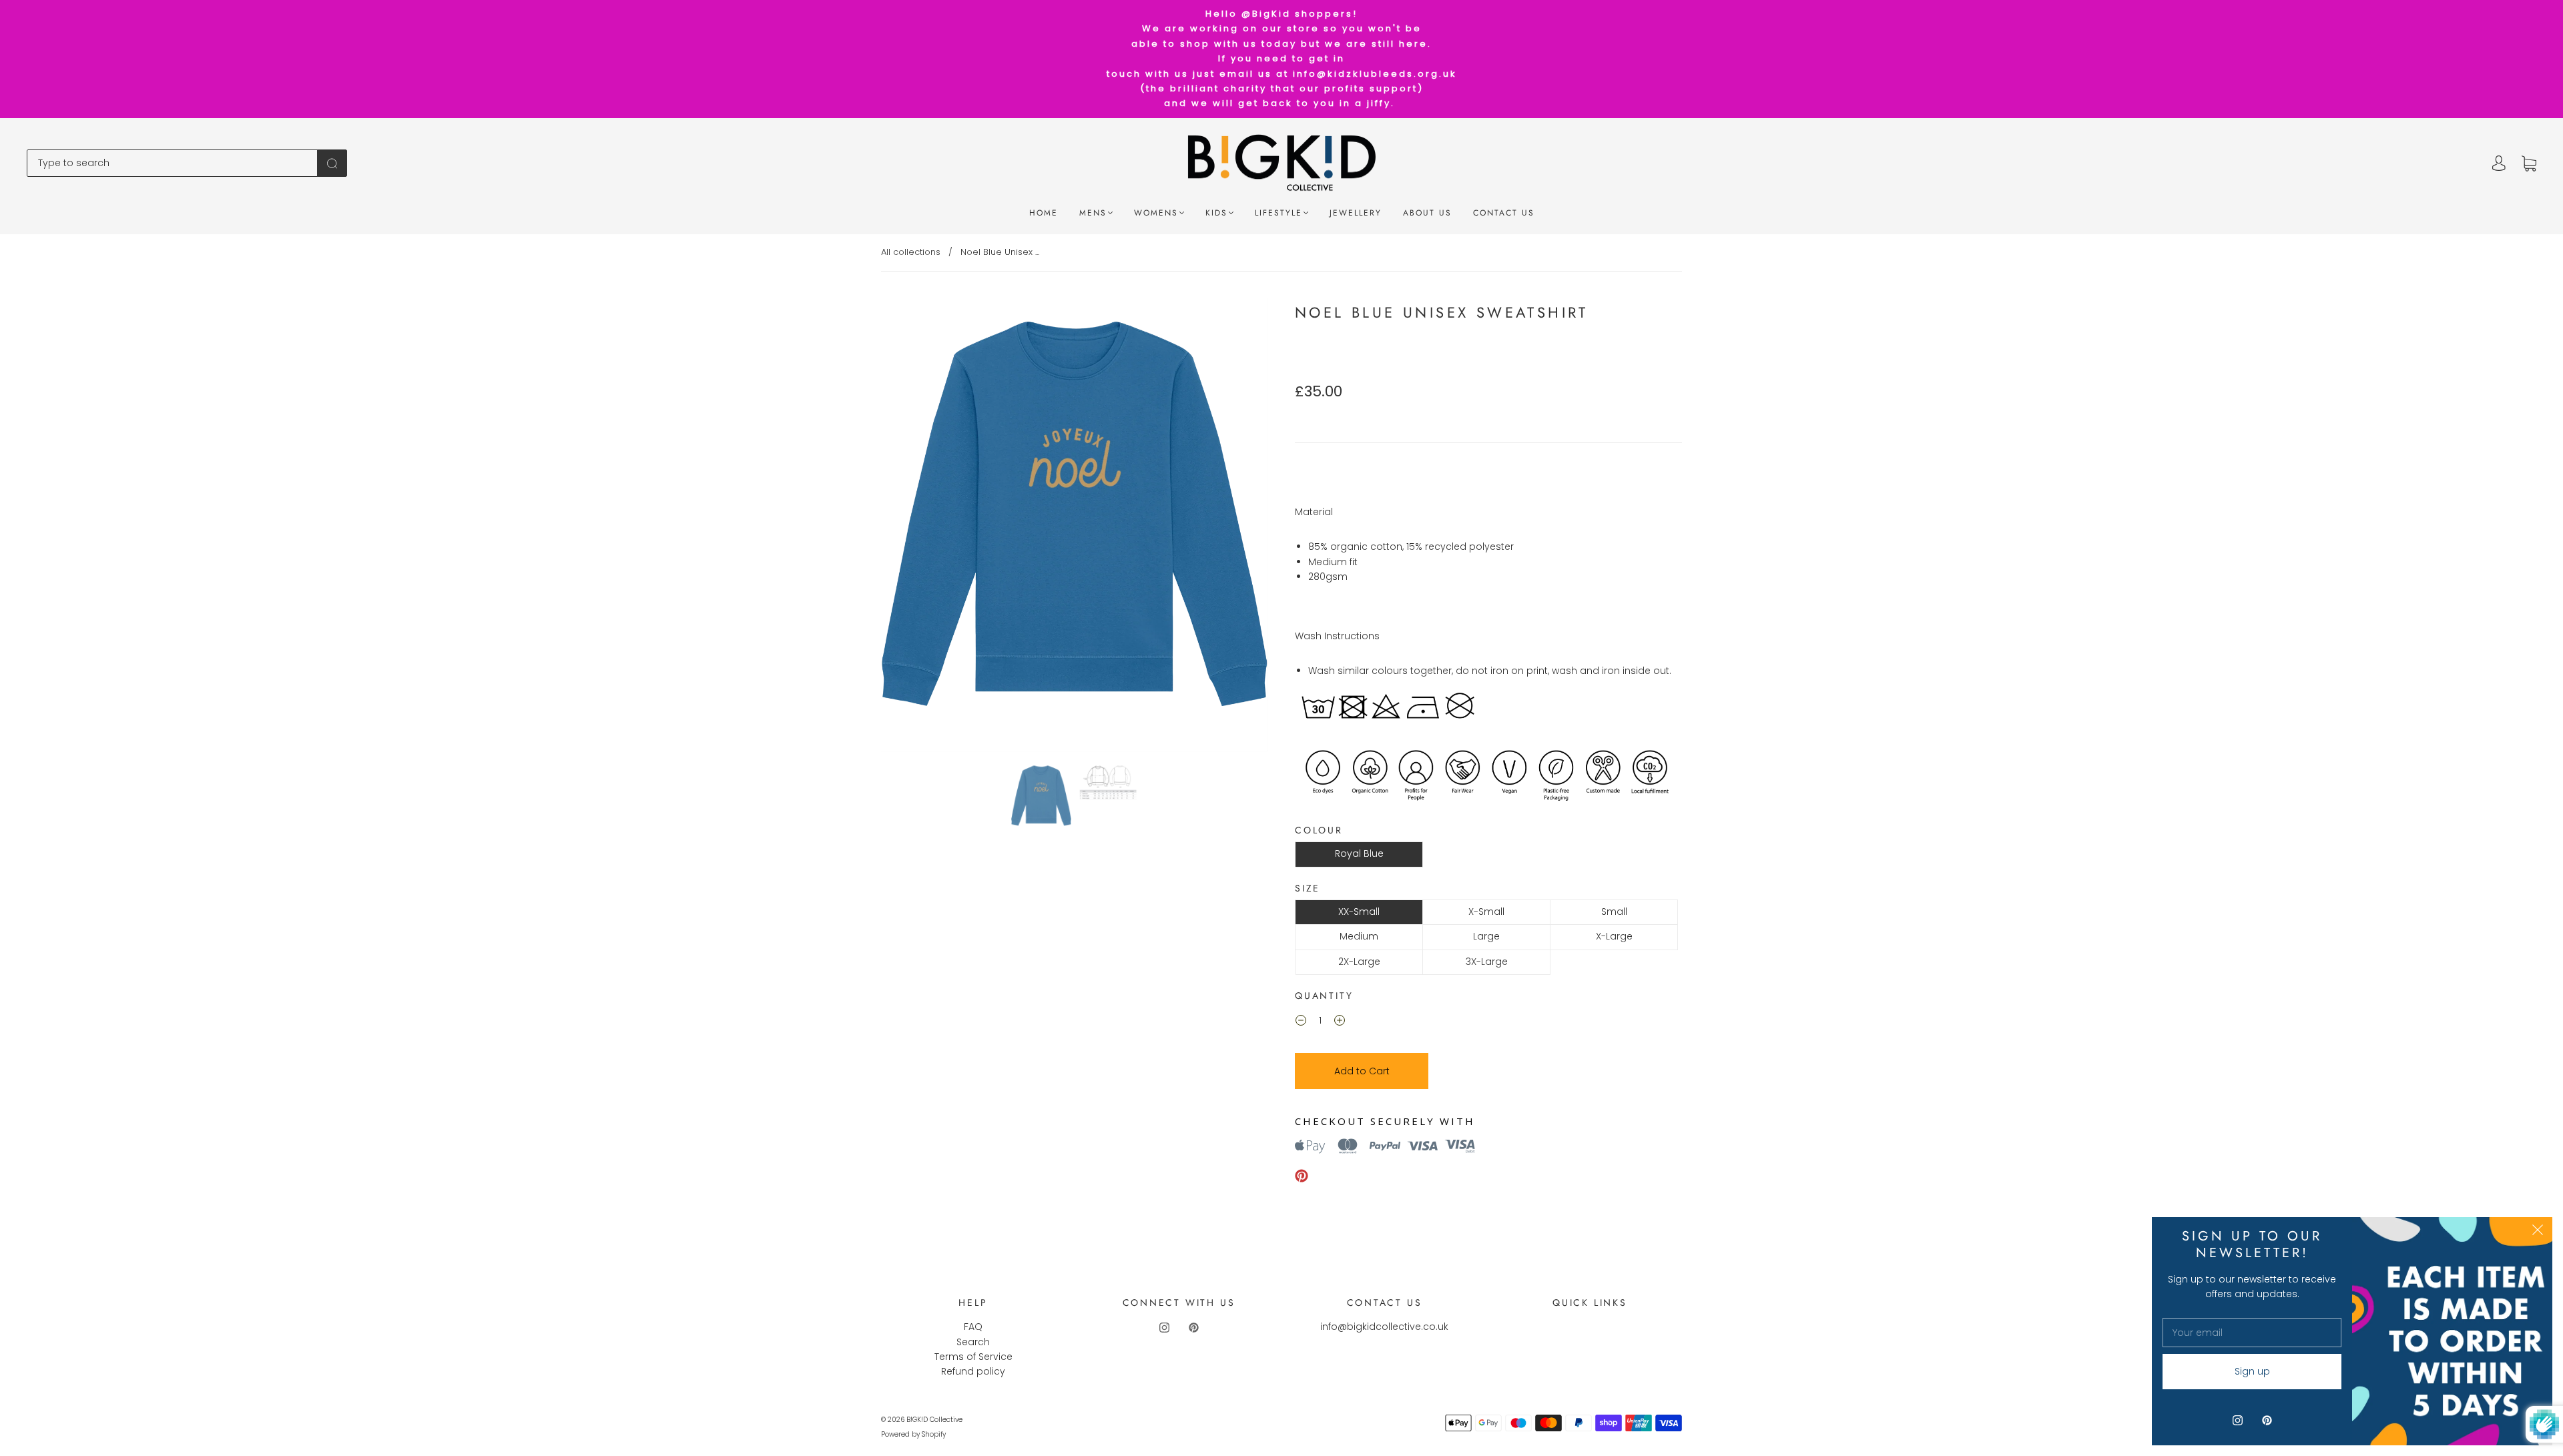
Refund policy (973, 1371)
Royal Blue (1359, 853)
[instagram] (1164, 1327)
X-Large (1614, 936)
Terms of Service (973, 1357)
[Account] (2499, 163)
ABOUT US (1427, 213)
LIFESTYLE (1278, 213)
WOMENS (1156, 213)
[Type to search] (172, 163)
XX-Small (1359, 912)
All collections (911, 252)
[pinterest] (1193, 1327)
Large (1486, 936)
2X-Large (1359, 962)
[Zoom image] (1075, 528)
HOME (1044, 213)
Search (973, 1342)
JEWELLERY (1356, 213)
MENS (1093, 213)
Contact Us (1504, 213)
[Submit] (332, 163)
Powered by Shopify (913, 1434)
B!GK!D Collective (934, 1420)
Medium (1359, 936)
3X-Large (1487, 962)
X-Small (1486, 912)
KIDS (1216, 213)
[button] (920, 528)
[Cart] (2529, 163)
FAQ (973, 1327)
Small (1614, 912)
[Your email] (2252, 1333)
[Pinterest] (1302, 1176)
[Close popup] (2538, 1232)
